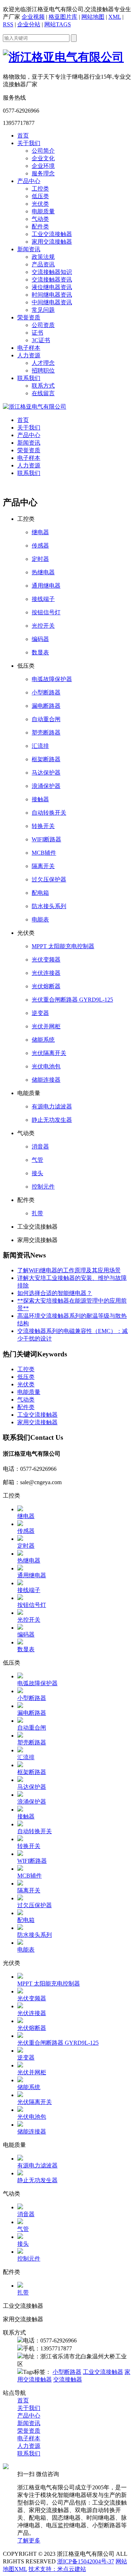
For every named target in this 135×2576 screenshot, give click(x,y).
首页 (23, 136)
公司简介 (43, 151)
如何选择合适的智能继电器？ (55, 1293)
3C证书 (41, 340)
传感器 (40, 546)
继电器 (40, 532)
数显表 (40, 652)
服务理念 (43, 173)
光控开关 (43, 626)
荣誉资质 (29, 317)
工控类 (40, 189)
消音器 (40, 1147)
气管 (37, 1160)
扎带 (37, 1213)
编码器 (40, 639)
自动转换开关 (49, 813)
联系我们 (29, 378)
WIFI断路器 (46, 839)
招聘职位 (43, 371)
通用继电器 (46, 586)
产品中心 (29, 181)
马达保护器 (46, 773)
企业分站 (29, 24)
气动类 (40, 219)
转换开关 (43, 826)
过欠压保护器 (49, 879)
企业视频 (33, 17)
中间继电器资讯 (52, 302)
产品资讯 (43, 264)
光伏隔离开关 (49, 1053)
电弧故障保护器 (52, 679)
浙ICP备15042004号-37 (86, 2561)
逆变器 (40, 1013)
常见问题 (43, 310)
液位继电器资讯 (52, 287)
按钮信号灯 (46, 612)
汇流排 (40, 746)
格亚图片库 (63, 17)
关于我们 (29, 143)
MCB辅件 (44, 853)
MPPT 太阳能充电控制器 (63, 946)
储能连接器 (46, 1080)
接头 (37, 1173)
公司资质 (43, 325)
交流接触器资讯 (52, 280)
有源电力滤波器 (52, 1106)
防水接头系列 (49, 906)
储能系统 (43, 1040)
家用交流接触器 (52, 242)
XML (115, 17)
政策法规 (43, 257)
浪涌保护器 (46, 786)
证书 (37, 333)
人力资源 (29, 355)
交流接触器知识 (52, 272)
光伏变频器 (46, 960)
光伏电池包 (46, 1066)
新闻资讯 (29, 249)
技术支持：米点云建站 (57, 2569)
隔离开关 (43, 866)
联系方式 (43, 386)
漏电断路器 (46, 706)
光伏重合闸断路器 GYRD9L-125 (72, 1000)
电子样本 (29, 348)
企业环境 (43, 166)
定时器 (40, 559)
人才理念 (43, 363)
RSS (8, 24)
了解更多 (29, 2540)
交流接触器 (68, 2379)
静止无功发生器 (52, 1120)
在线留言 (43, 393)
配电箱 (40, 893)
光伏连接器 (46, 973)
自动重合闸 (46, 719)
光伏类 (40, 204)
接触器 (40, 799)
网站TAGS (58, 24)
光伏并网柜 (46, 1026)
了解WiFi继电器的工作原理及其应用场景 (69, 1270)
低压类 (40, 196)
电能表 (40, 919)
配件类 (40, 226)
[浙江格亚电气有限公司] (35, 407)
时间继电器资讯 (52, 295)
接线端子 (43, 599)
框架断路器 (46, 759)
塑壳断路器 (46, 733)
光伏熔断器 (46, 986)
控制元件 (43, 1187)
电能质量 (43, 211)
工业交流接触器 (52, 234)
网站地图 (93, 17)
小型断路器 (46, 692)
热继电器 (43, 572)
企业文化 (43, 158)
